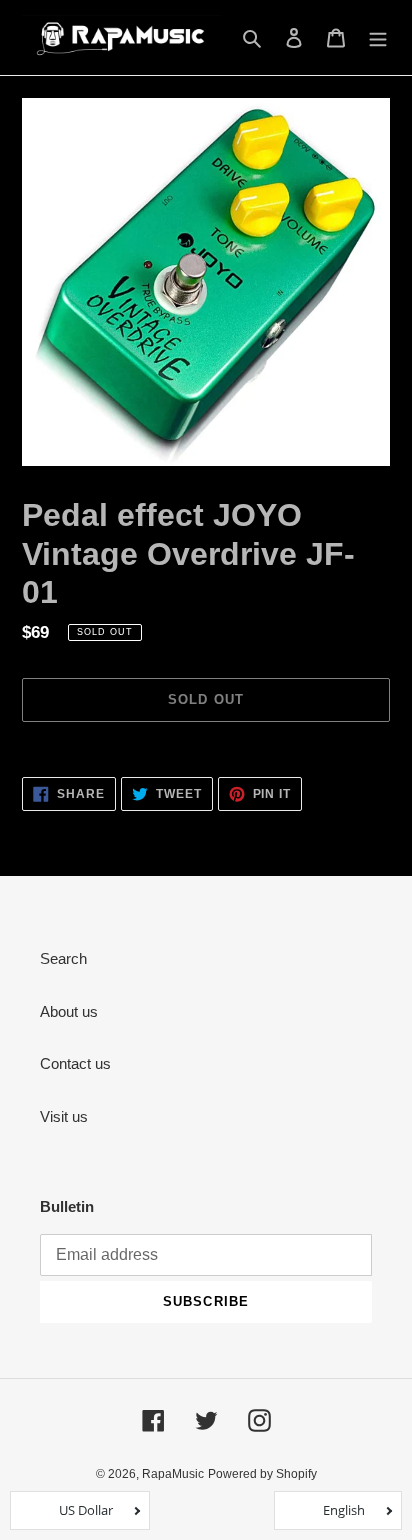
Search (63, 958)
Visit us (64, 1116)
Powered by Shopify (262, 1474)
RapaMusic (173, 1474)
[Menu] (378, 37)
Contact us (75, 1063)
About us (69, 1011)
